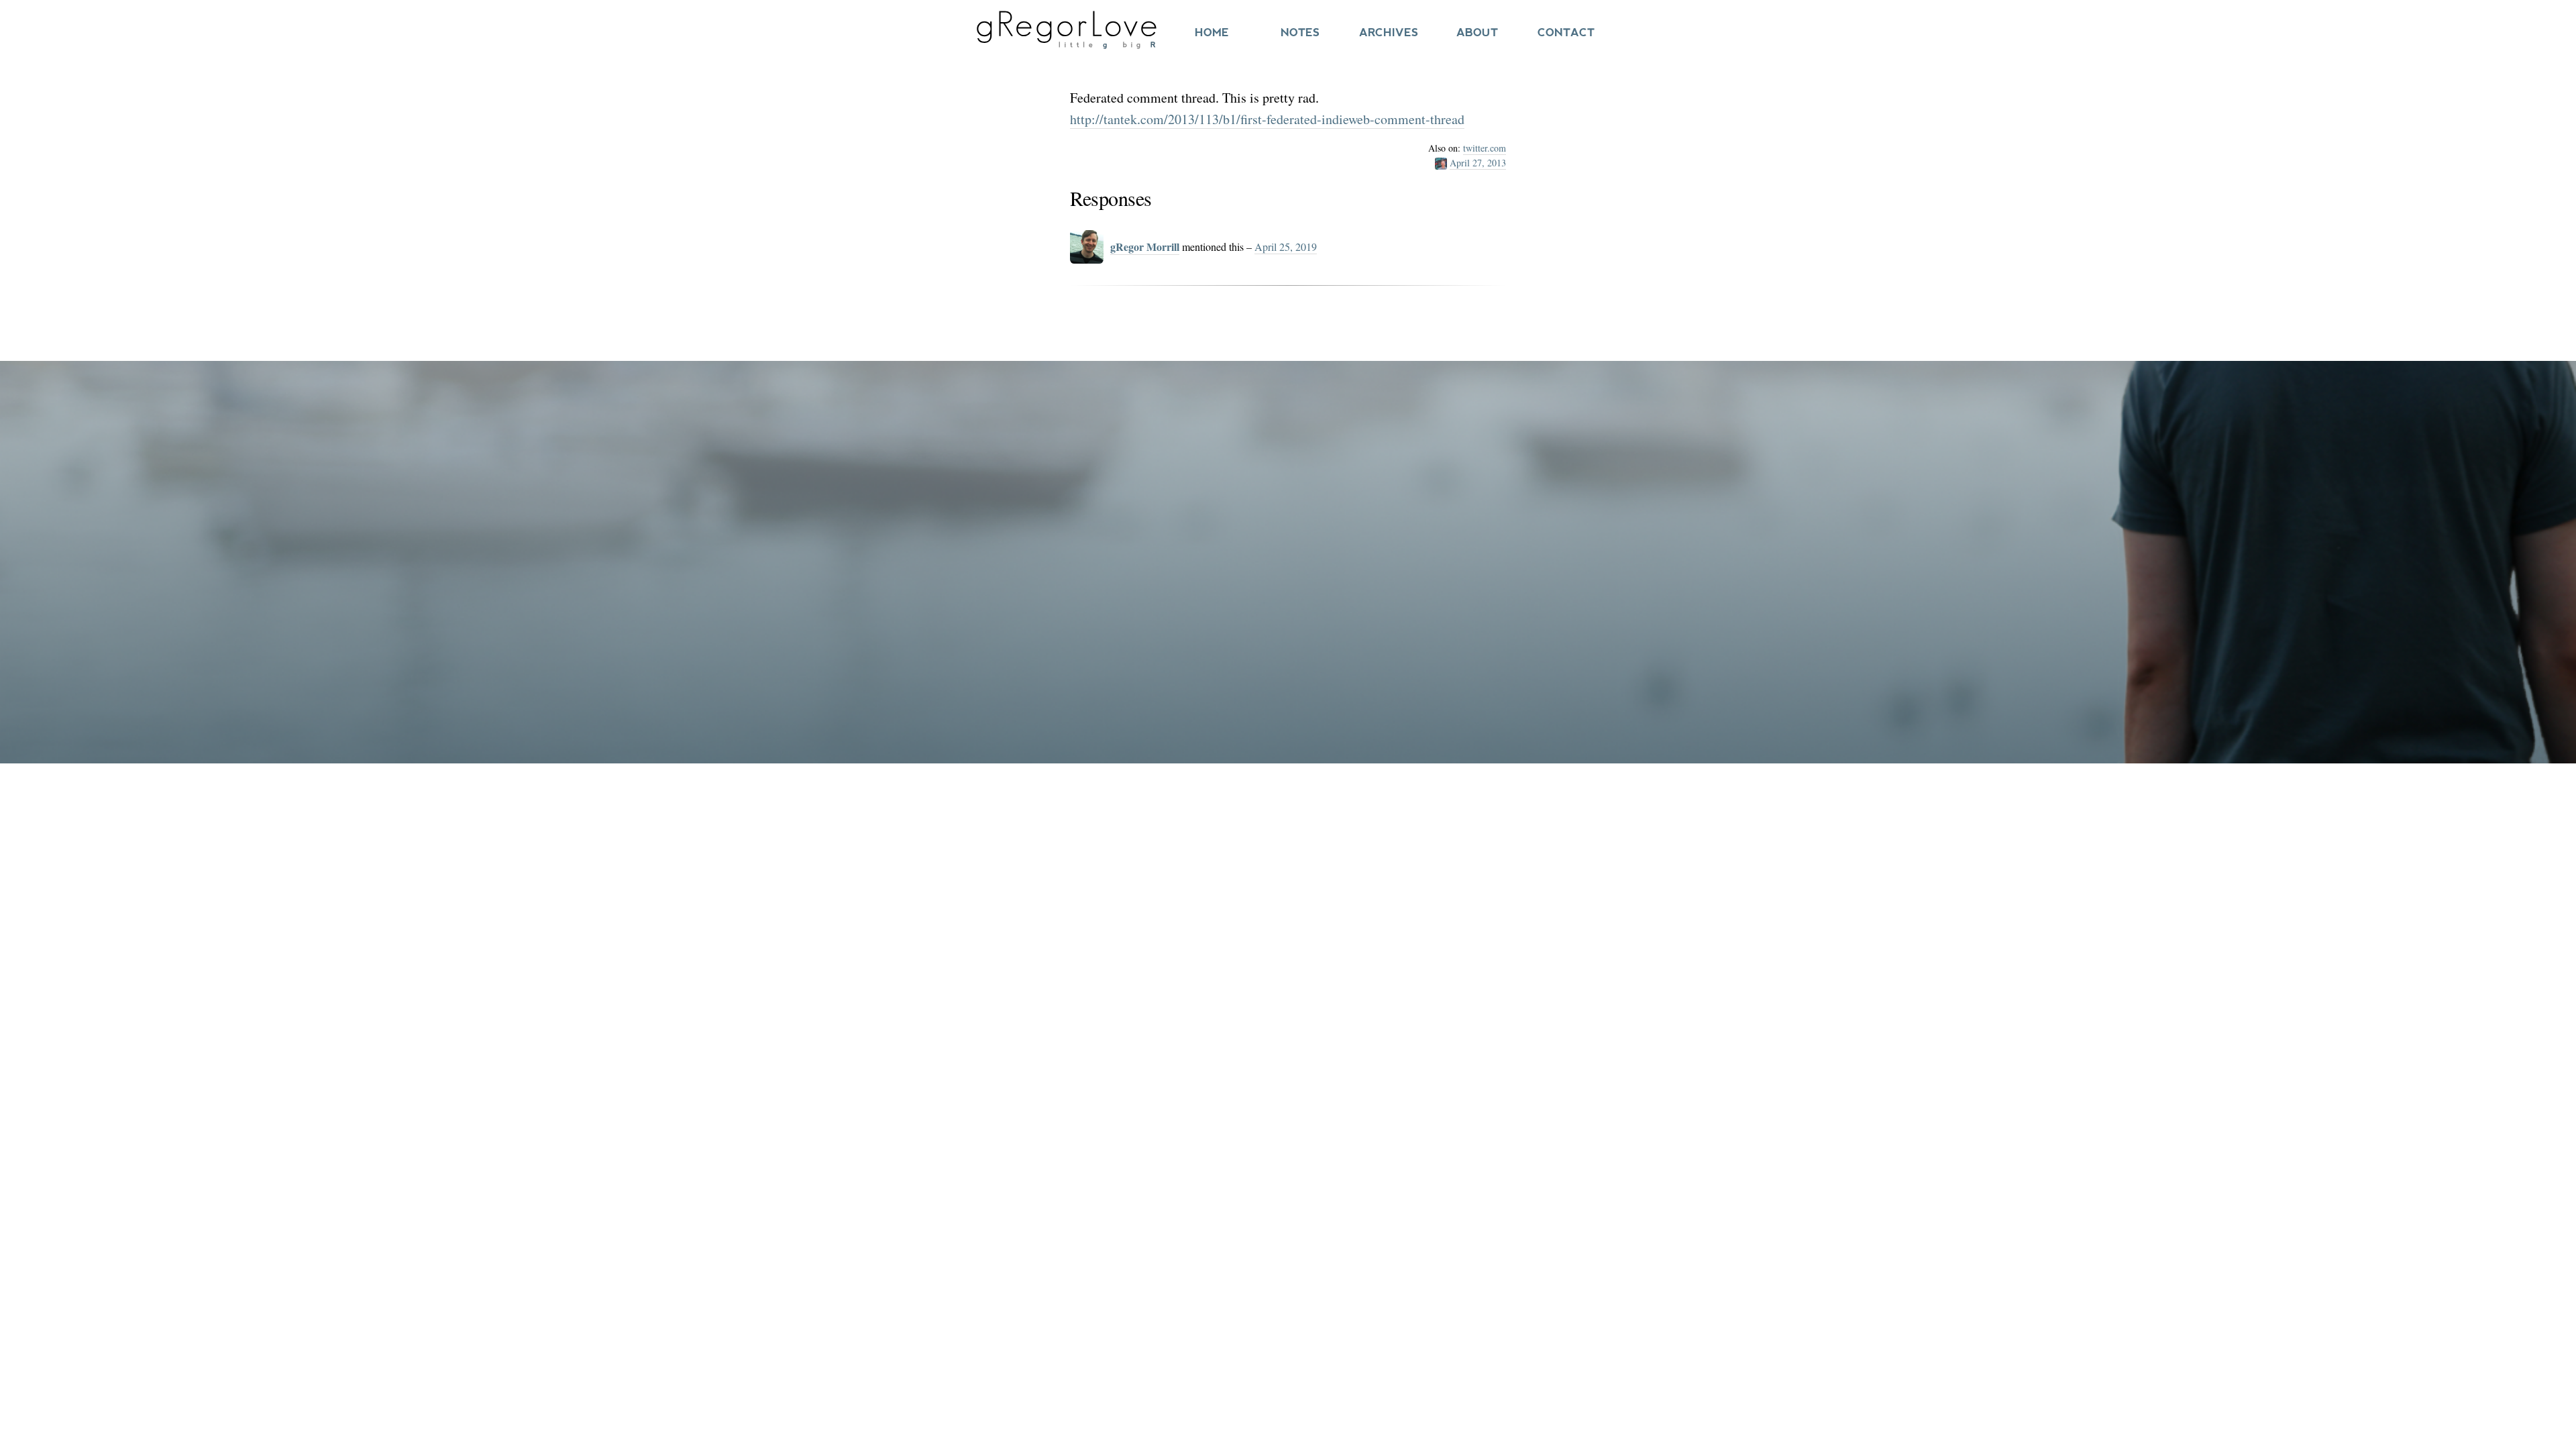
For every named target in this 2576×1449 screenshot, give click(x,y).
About (1477, 33)
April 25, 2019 (1286, 247)
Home (1212, 33)
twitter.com (1485, 148)
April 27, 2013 (1478, 163)
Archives (1389, 33)
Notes (1300, 33)
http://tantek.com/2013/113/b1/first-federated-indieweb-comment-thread (1267, 119)
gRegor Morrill (1145, 247)
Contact (1566, 33)
